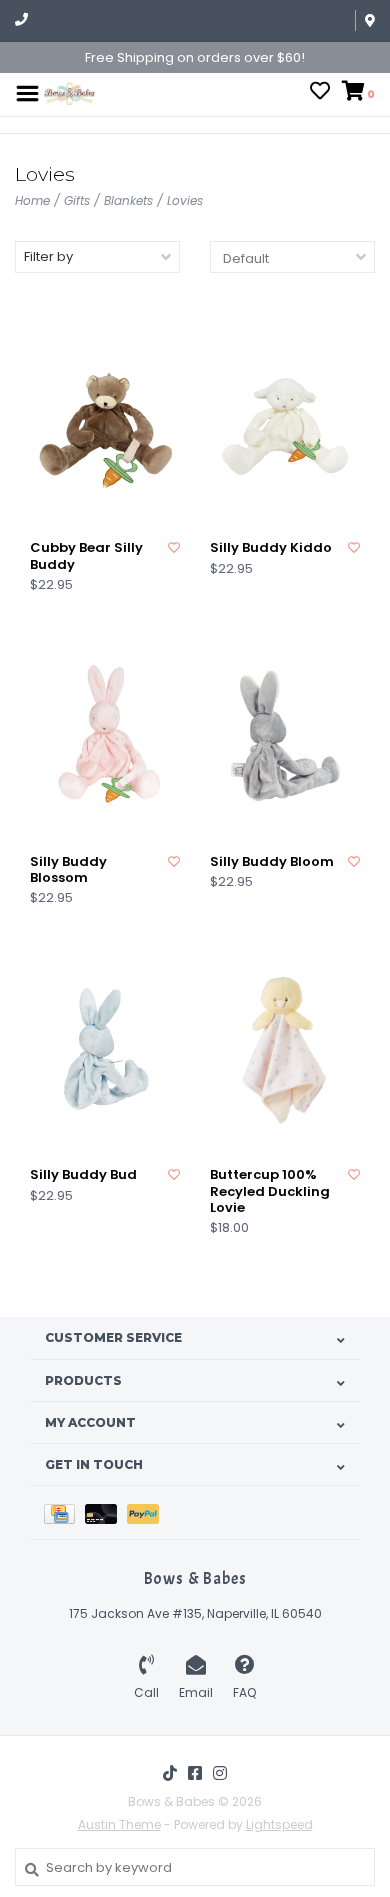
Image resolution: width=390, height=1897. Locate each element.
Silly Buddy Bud (83, 1175)
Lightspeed (279, 1824)
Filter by (48, 256)
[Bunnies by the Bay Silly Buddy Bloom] (285, 735)
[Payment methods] (64, 1512)
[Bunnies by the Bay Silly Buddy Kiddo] (285, 422)
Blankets (128, 200)
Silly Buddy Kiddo (271, 548)
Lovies (185, 200)
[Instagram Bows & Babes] (220, 1773)
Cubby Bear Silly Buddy (86, 556)
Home (32, 200)
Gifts (77, 200)
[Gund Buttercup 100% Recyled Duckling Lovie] (285, 1049)
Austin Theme (119, 1824)
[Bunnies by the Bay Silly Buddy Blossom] (105, 735)
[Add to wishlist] (174, 547)
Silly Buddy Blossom (68, 870)
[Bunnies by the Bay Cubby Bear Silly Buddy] (105, 422)
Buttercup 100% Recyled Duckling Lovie (270, 1191)
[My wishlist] (320, 93)
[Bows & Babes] (69, 92)
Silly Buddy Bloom (272, 862)
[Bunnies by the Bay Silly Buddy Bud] (105, 1049)
